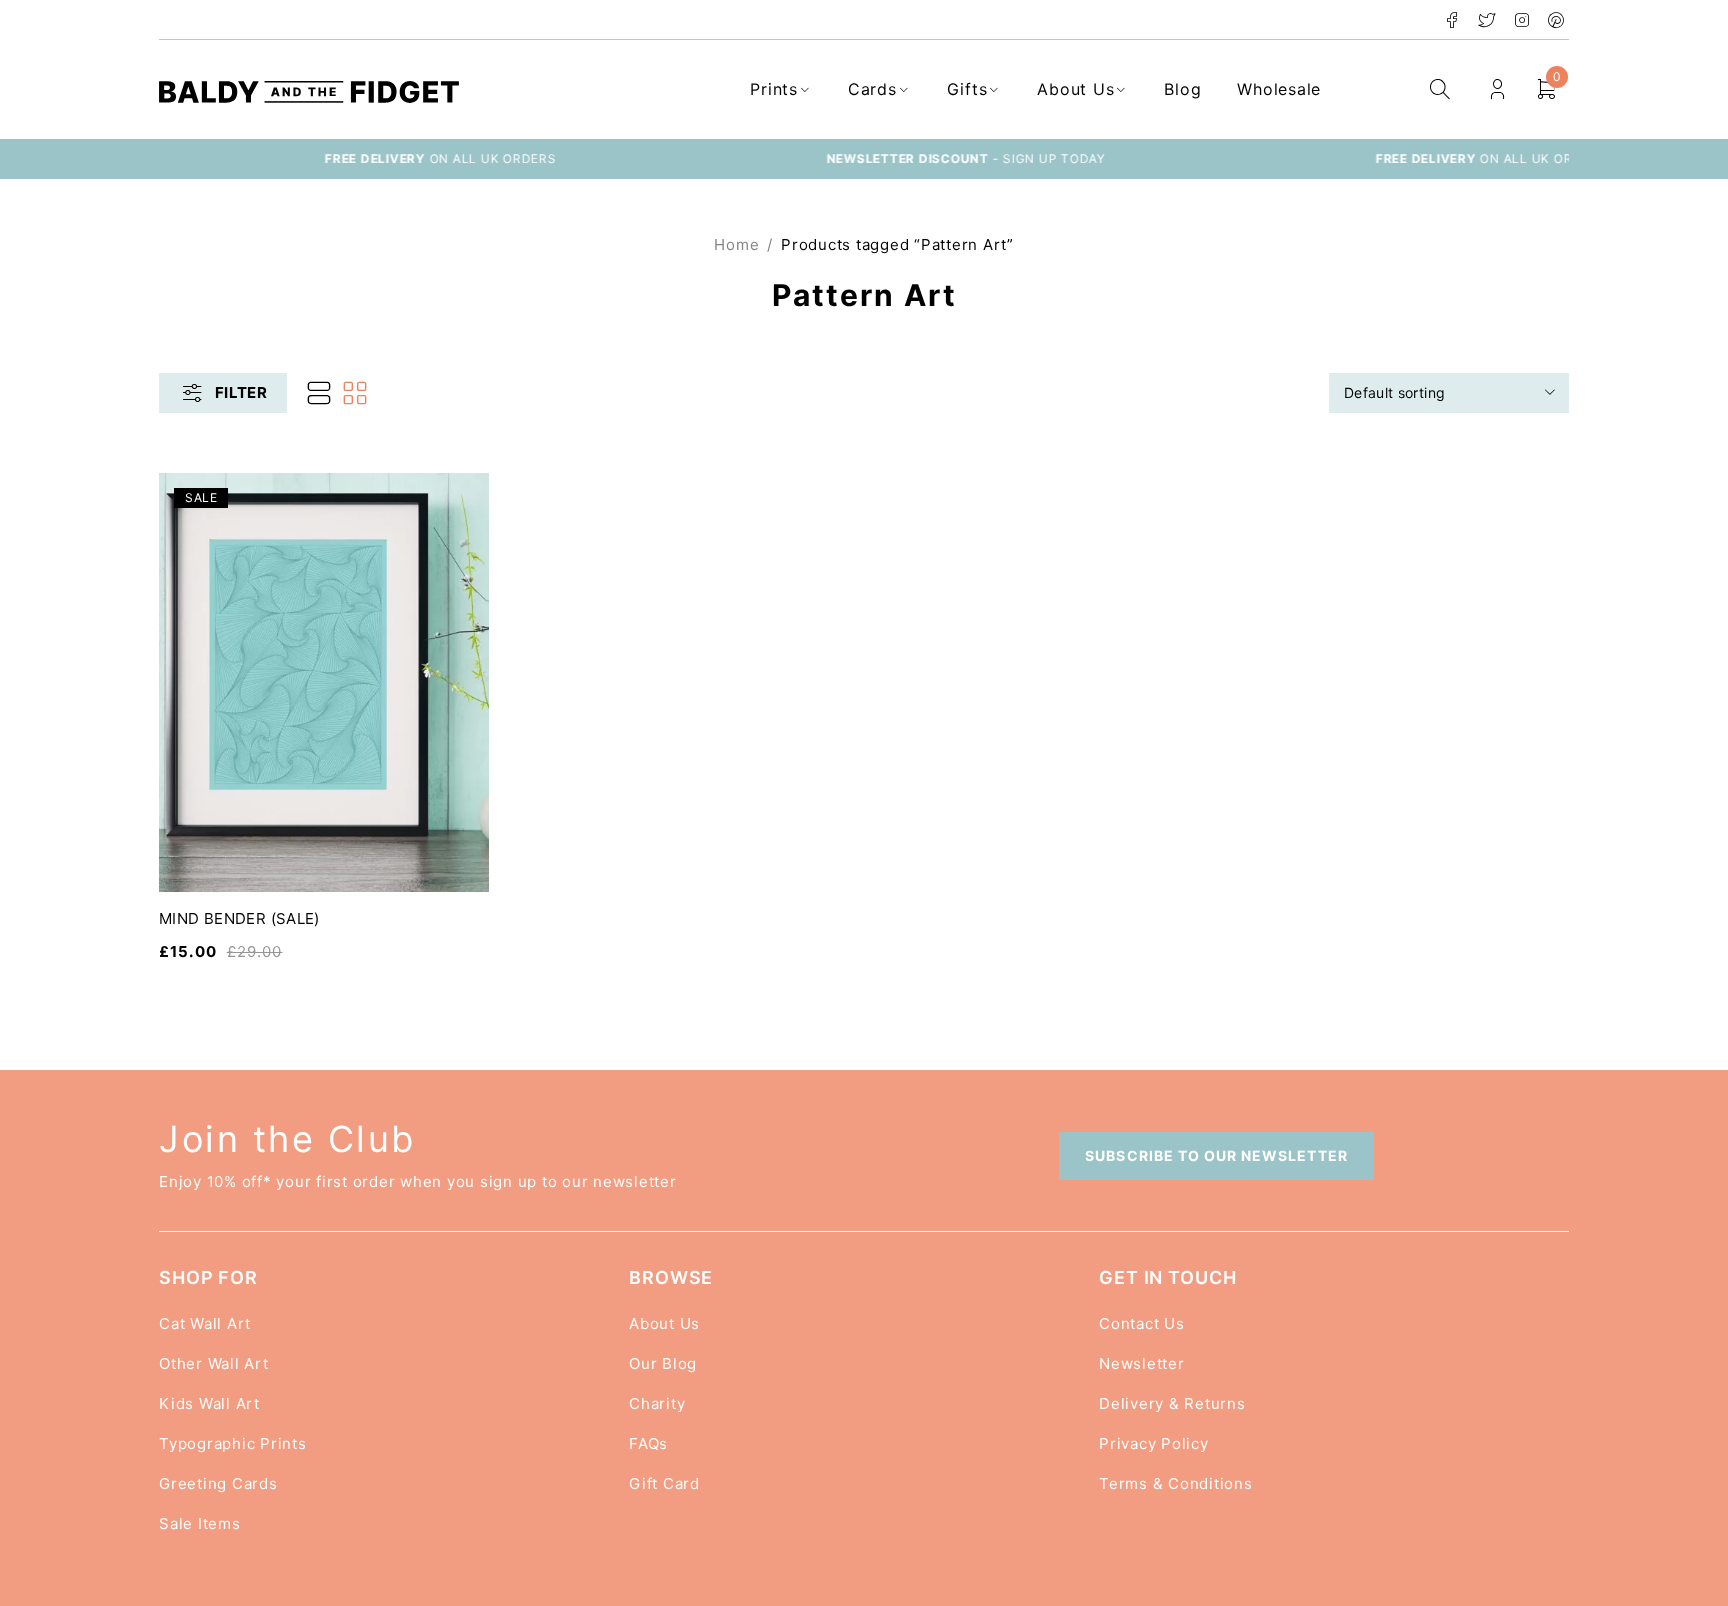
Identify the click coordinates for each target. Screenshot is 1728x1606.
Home (736, 244)
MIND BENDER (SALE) (239, 918)
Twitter (1487, 20)
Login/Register (1497, 89)
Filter (241, 392)
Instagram (1522, 20)
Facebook (1452, 20)
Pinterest (1556, 20)
